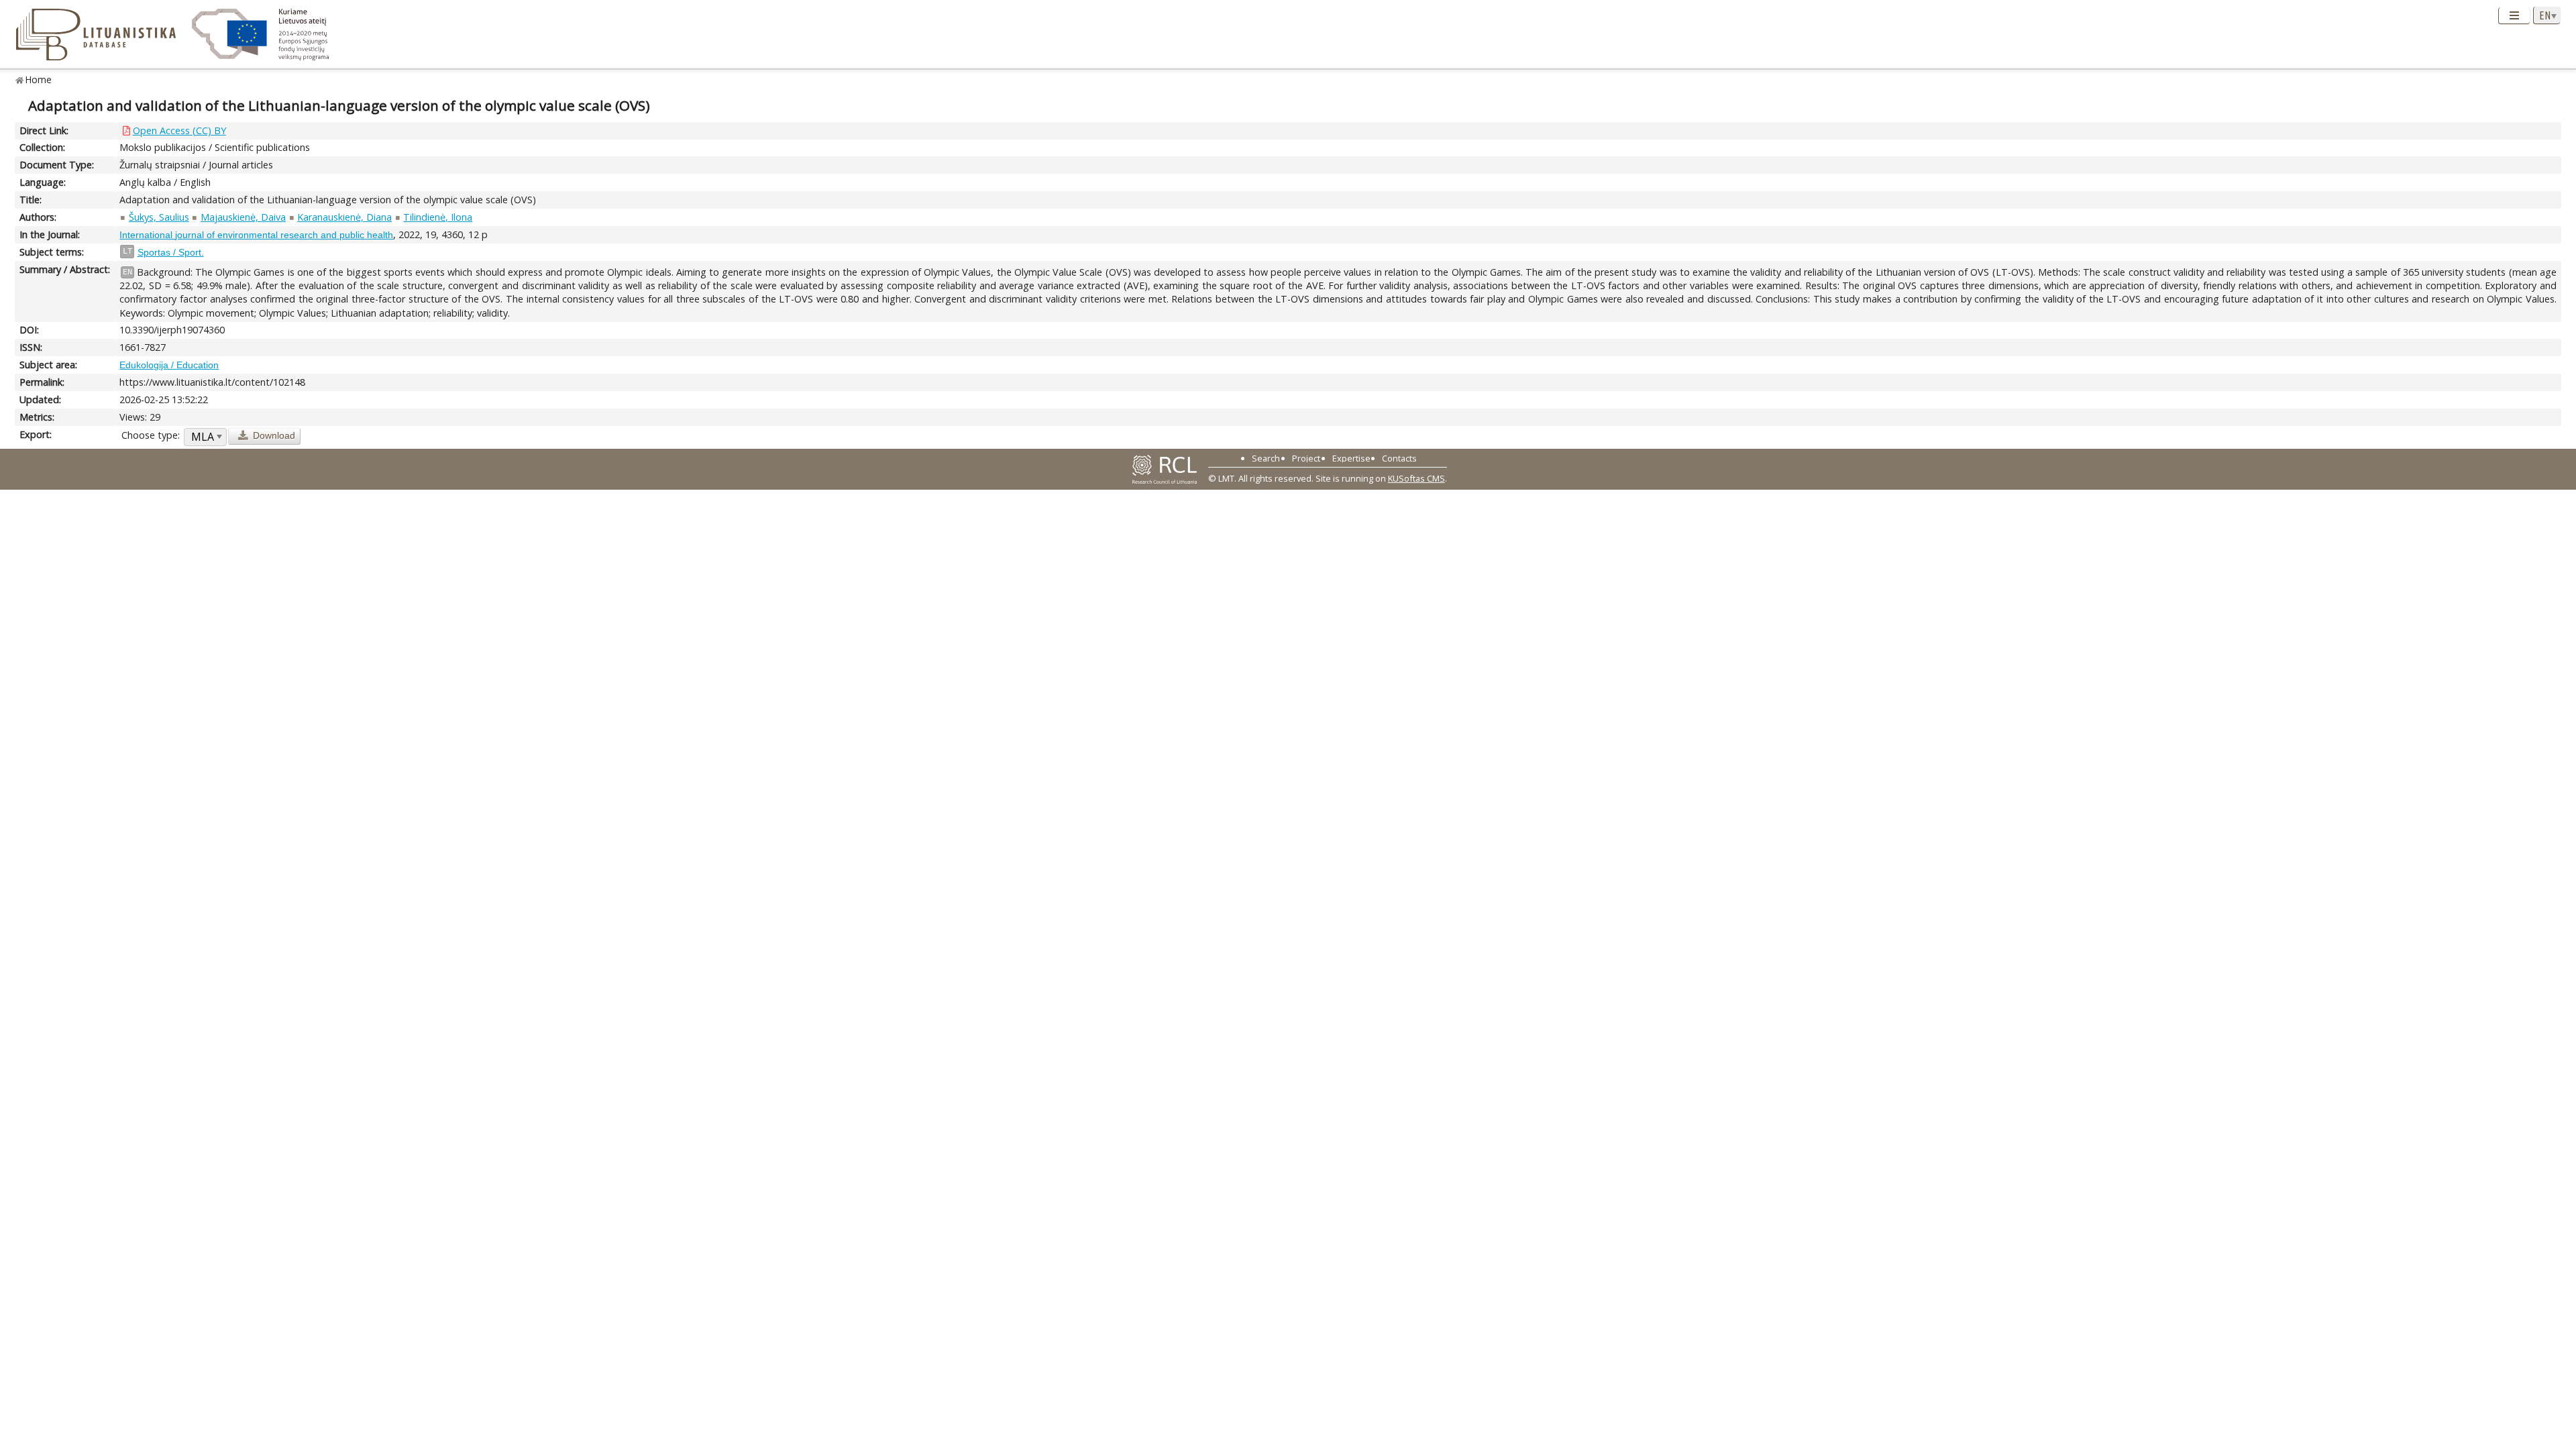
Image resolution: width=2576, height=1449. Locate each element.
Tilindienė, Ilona (438, 217)
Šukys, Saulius (159, 217)
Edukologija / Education (169, 365)
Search (1266, 458)
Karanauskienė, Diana (344, 217)
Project (1306, 458)
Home (39, 79)
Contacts (1399, 458)
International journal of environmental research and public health (256, 235)
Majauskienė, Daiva (243, 217)
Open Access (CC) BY (179, 130)
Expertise (1351, 458)
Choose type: (151, 435)
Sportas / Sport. (171, 252)
